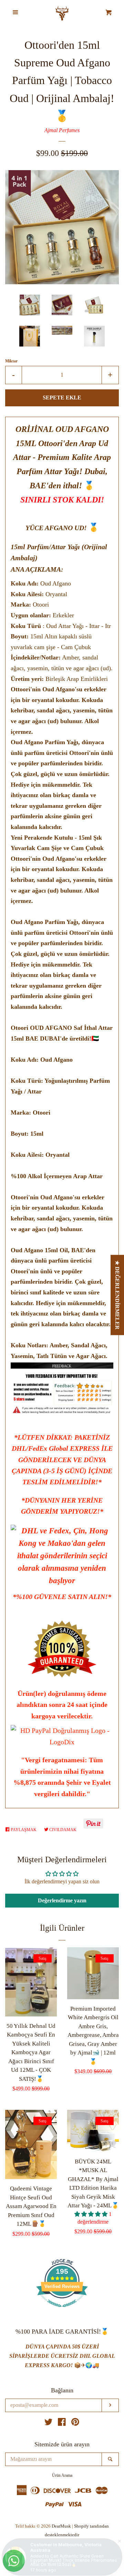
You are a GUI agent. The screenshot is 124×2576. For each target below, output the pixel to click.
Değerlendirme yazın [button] (62, 1900)
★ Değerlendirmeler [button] (118, 1295)
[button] (92, 2214)
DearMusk (61, 2526)
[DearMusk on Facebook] (62, 2423)
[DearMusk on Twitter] (49, 2423)
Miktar (11, 361)
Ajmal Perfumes (62, 130)
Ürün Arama (62, 2475)
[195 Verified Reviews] (62, 2311)
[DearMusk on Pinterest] (75, 2423)
